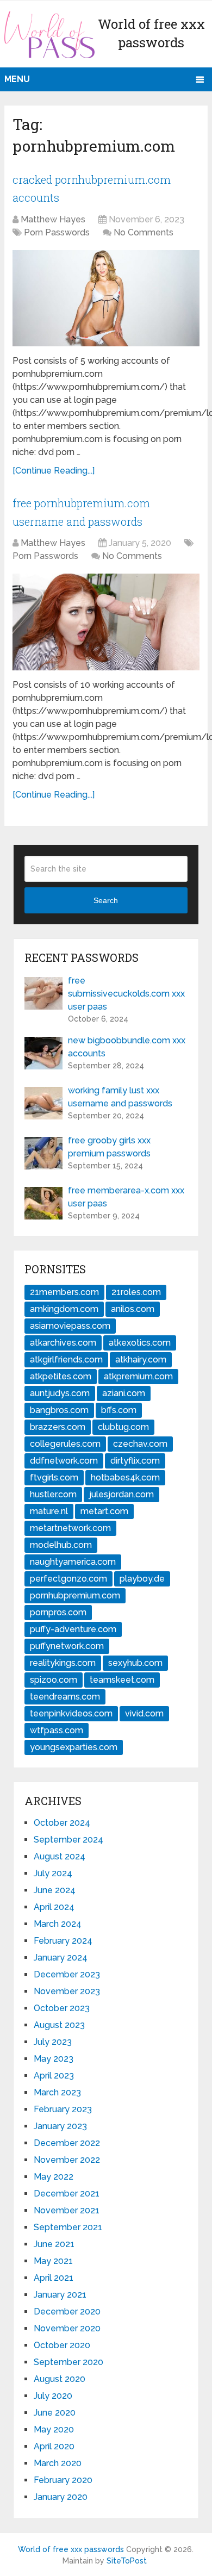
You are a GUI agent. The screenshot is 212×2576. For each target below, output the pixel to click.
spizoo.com (54, 1680)
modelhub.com (61, 1545)
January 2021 (60, 2295)
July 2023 (53, 2042)
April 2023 (54, 2076)
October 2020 (62, 2345)
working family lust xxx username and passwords (120, 1097)
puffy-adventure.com (73, 1629)
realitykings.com (63, 1663)
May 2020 (54, 2429)
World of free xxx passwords (71, 2549)
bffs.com (119, 1410)
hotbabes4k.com (125, 1477)
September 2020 (68, 2362)
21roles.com (136, 1292)
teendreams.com (65, 1697)
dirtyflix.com (135, 1461)
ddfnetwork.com (64, 1461)
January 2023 (60, 2126)
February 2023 (63, 2109)
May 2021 (53, 2261)
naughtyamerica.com (73, 1562)
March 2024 (58, 1924)
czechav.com (140, 1444)
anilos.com (133, 1309)
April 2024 (54, 1907)
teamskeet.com (122, 1680)
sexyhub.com (135, 1663)
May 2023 (54, 2059)
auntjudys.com (60, 1393)
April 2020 (54, 2446)
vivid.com (144, 1713)
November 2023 (67, 1991)
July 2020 (53, 2396)
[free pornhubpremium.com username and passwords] (106, 622)
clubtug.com (123, 1427)
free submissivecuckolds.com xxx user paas (126, 994)
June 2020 (55, 2413)
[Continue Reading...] (54, 471)
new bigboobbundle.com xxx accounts (127, 1047)
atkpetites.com (61, 1376)
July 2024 (53, 1873)
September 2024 (68, 1840)
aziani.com (124, 1393)
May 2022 (54, 2177)
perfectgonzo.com (68, 1579)
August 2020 (60, 2379)
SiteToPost (127, 2561)
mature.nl (49, 1511)
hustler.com (53, 1494)
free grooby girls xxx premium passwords (109, 1147)
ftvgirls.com (54, 1477)
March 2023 (57, 2092)
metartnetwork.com (70, 1528)
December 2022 (67, 2143)
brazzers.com (58, 1427)
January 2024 (61, 1958)
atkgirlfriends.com (66, 1359)
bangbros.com (59, 1410)
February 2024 (63, 1941)
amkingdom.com (64, 1309)
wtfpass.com (57, 1730)
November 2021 (67, 2210)
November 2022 (67, 2160)
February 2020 (63, 2480)
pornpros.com (58, 1612)
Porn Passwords (57, 232)
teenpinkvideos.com (71, 1713)
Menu (17, 79)
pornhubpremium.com (75, 1595)
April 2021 (54, 2278)
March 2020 (58, 2463)
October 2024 (62, 1823)
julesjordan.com (121, 1494)
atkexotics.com (140, 1343)
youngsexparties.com (74, 1747)
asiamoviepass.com (70, 1326)
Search (106, 900)
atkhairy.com (141, 1359)
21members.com (64, 1292)
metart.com (104, 1511)
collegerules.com (65, 1444)
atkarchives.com (63, 1343)
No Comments (144, 232)
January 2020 (61, 2497)
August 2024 (60, 1856)
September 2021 (68, 2227)
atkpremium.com (138, 1376)
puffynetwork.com (67, 1646)
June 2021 (54, 2244)
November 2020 (67, 2328)
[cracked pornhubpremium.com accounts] (106, 298)
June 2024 (55, 1890)
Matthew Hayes (53, 219)
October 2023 (62, 2008)
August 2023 (59, 2025)
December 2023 (67, 1974)
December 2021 (67, 2194)
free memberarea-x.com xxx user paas (126, 1197)
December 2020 (67, 2311)
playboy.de (142, 1579)
